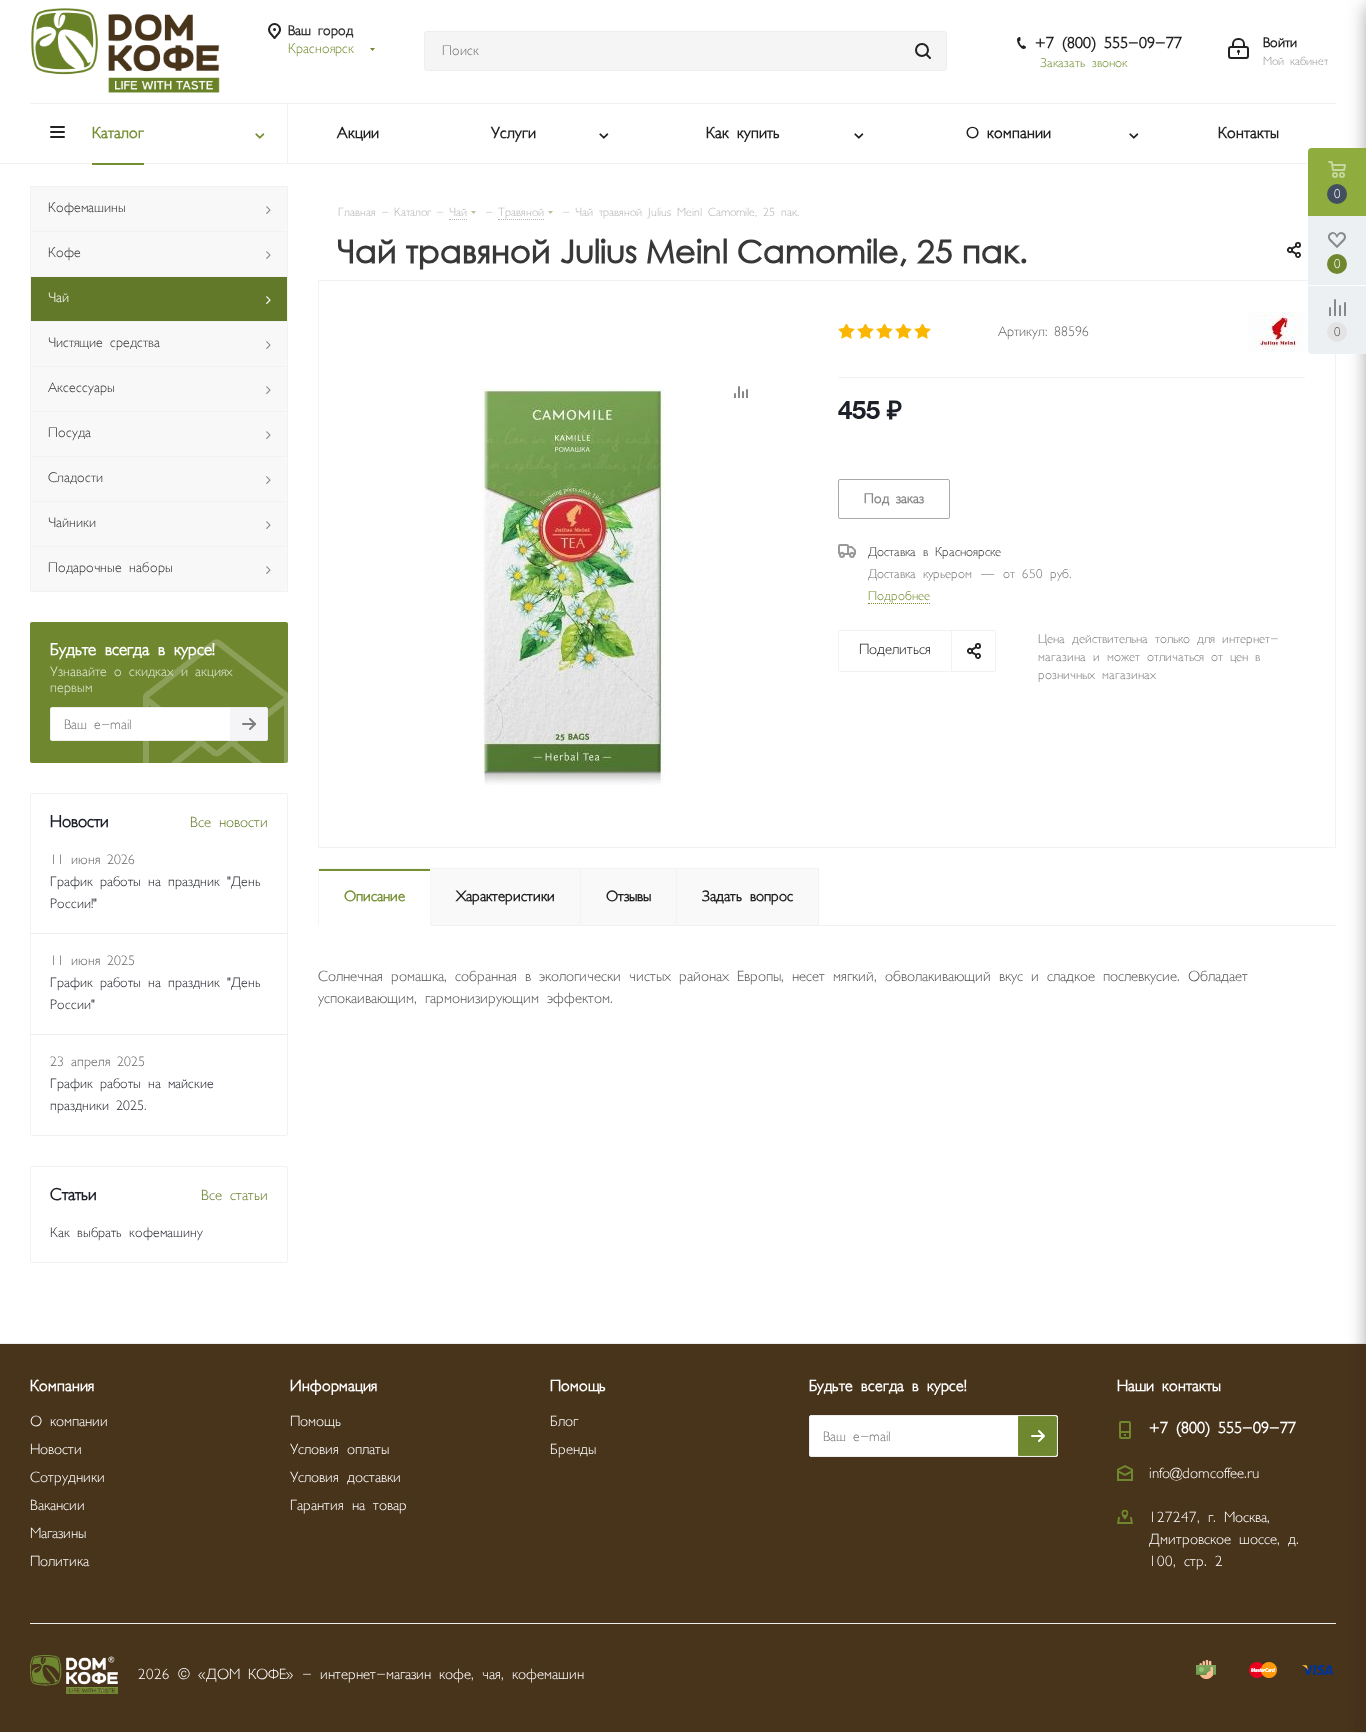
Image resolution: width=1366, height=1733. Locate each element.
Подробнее (899, 596)
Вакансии (57, 1505)
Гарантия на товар (348, 1505)
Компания (62, 1386)
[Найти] (923, 51)
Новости (56, 1449)
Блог (564, 1421)
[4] (904, 332)
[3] (885, 332)
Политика (59, 1561)
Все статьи (234, 1195)
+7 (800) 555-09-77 (1108, 43)
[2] (866, 332)
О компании (69, 1421)
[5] (923, 332)
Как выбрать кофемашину (126, 1233)
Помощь (315, 1421)
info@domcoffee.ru (1204, 1473)
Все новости (229, 822)
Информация (333, 1386)
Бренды (573, 1449)
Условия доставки (345, 1477)
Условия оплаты (339, 1449)
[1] (847, 332)
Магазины (58, 1533)
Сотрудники (67, 1477)
